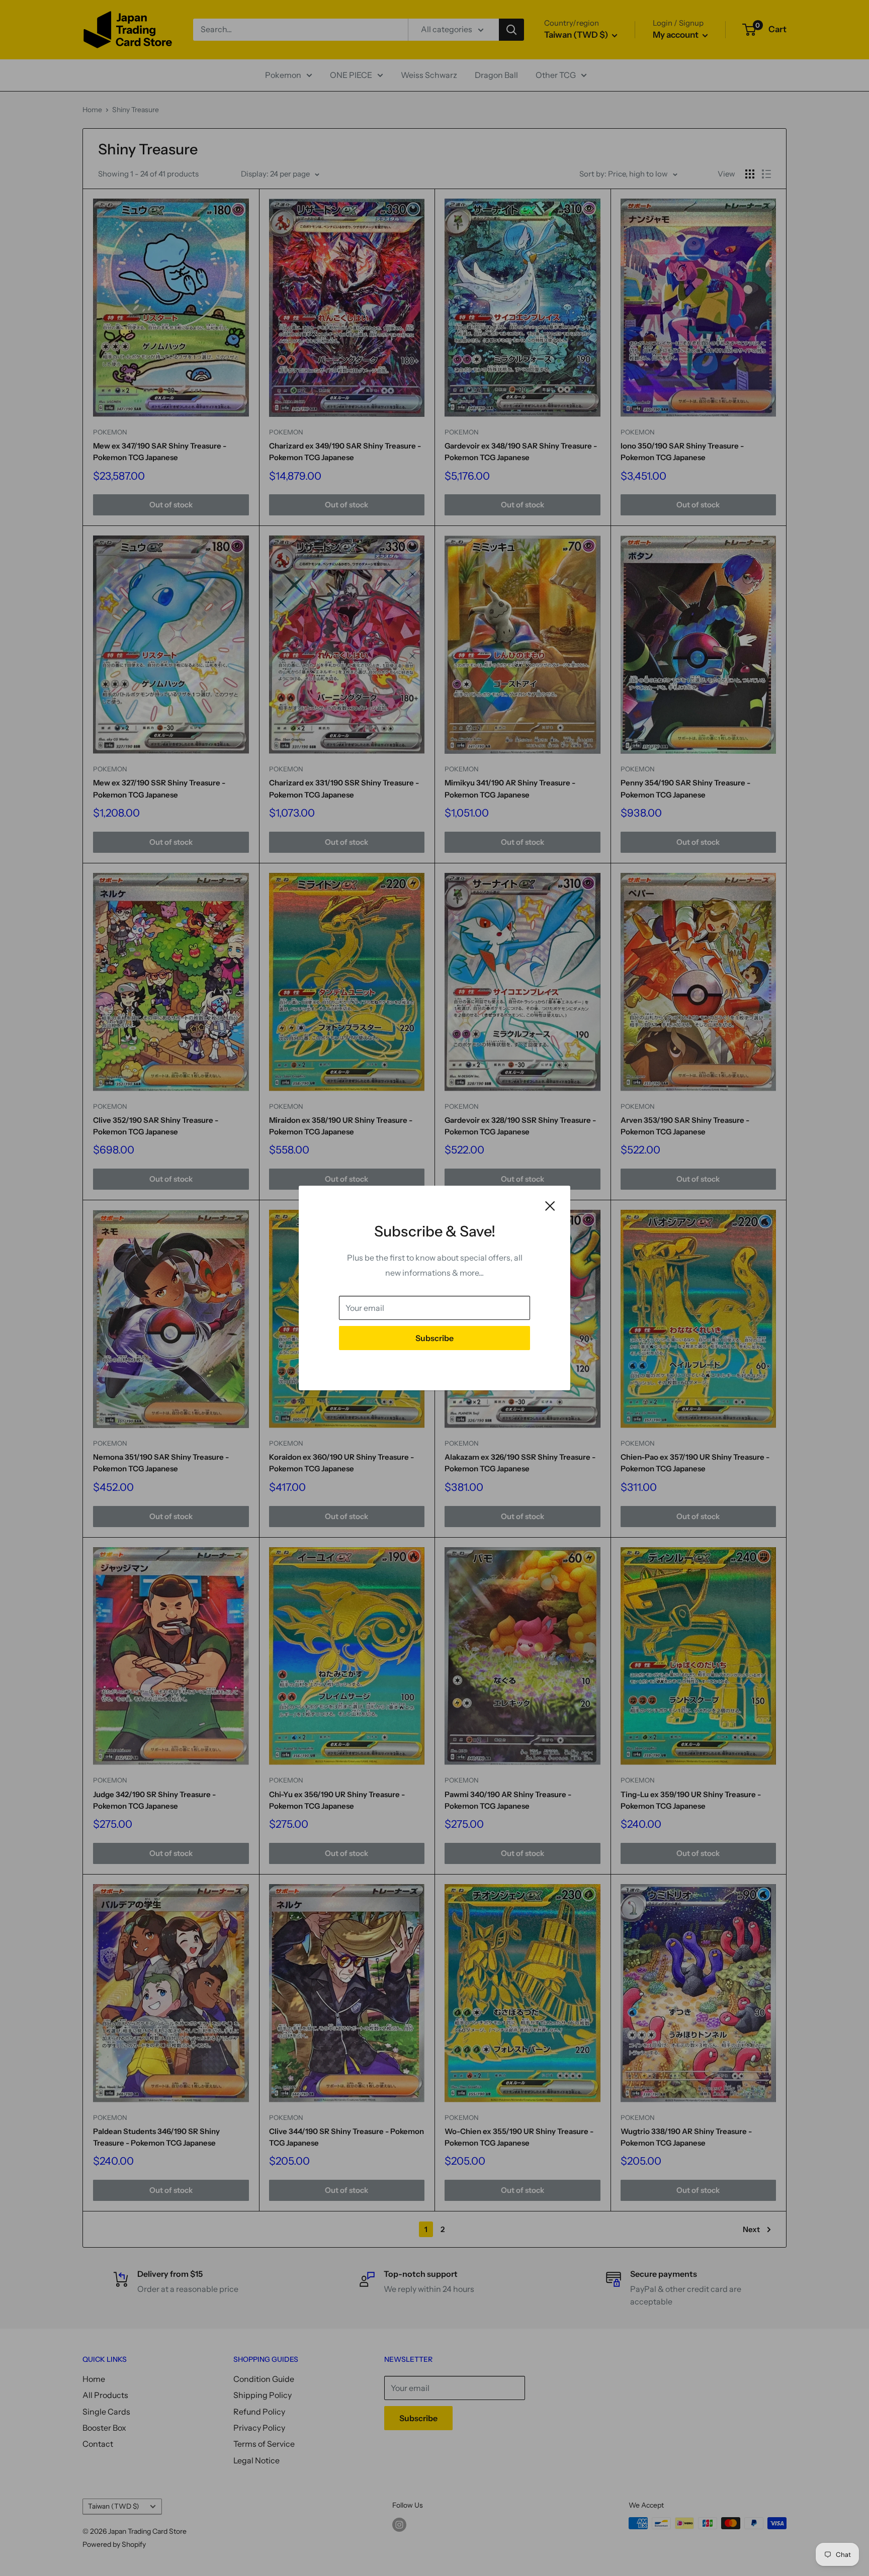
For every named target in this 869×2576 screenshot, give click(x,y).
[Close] (550, 1205)
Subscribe (434, 1338)
